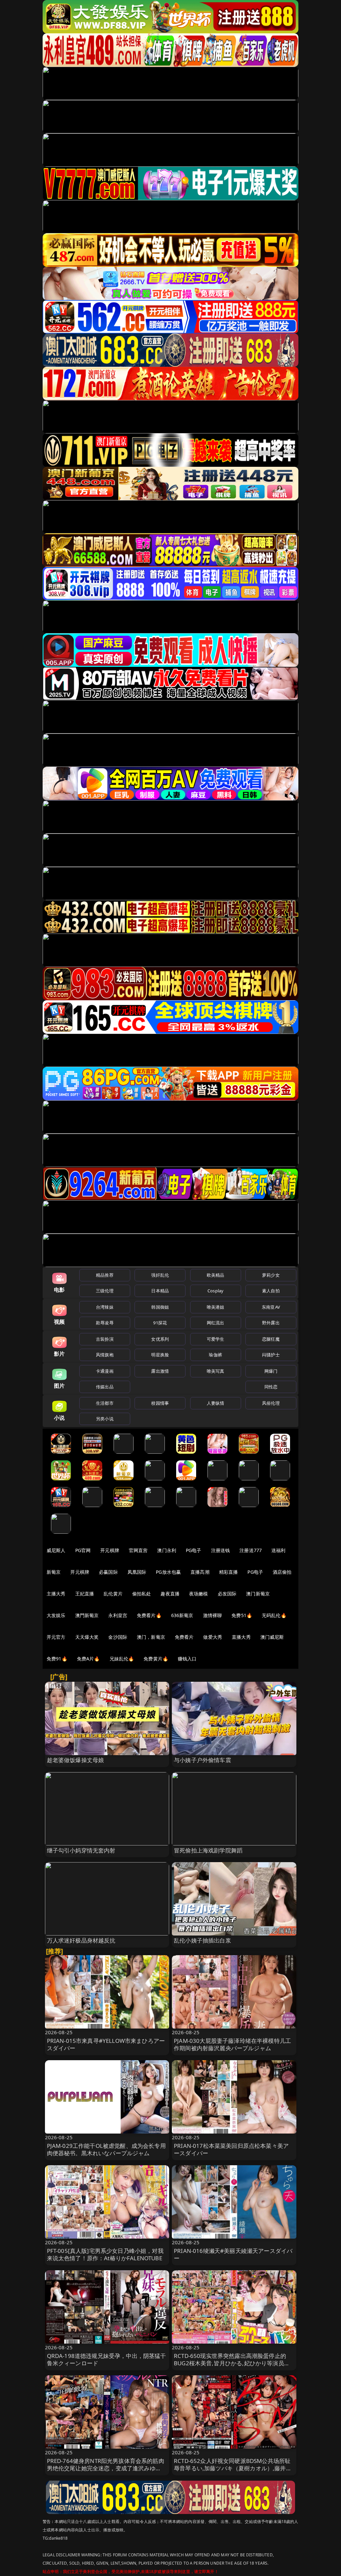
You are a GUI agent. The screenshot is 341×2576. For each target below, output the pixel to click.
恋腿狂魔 (271, 1339)
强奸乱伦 (160, 1275)
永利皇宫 (118, 1615)
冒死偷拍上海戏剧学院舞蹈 (208, 1850)
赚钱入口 (187, 1659)
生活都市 (105, 1403)
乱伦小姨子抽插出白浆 (202, 1940)
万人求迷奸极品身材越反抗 (81, 1940)
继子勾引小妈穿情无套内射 (81, 1850)
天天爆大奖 (87, 1637)
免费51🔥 (242, 1615)
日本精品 (160, 1291)
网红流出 (216, 1323)
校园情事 (160, 1403)
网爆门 (271, 1371)
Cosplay (215, 1291)
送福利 (278, 1550)
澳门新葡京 (258, 1594)
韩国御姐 (160, 1307)
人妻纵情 (216, 1403)
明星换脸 (160, 1355)
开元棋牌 (110, 1550)
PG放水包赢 (168, 1572)
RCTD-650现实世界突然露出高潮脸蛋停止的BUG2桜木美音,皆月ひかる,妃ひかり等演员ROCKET (230, 2363)
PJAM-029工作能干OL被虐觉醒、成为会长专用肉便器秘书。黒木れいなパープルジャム (106, 2149)
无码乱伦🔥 (274, 1615)
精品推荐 (105, 1275)
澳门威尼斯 (272, 1637)
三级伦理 (105, 1291)
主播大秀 (56, 1594)
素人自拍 (271, 1291)
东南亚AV (271, 1307)
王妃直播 (85, 1594)
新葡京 (54, 1572)
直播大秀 (241, 1637)
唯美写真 (216, 1371)
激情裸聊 (213, 1615)
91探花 (160, 1323)
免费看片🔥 (149, 1615)
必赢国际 (108, 1572)
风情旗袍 (105, 1355)
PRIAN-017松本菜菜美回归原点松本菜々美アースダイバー (231, 2149)
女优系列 (160, 1339)
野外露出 (271, 1323)
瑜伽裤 (215, 1355)
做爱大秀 (213, 1637)
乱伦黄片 (113, 1594)
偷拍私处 (142, 1594)
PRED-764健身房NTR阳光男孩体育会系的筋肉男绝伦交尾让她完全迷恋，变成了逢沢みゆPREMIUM (106, 2468)
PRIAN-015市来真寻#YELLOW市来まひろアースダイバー (106, 2044)
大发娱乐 (56, 1615)
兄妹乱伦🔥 (122, 1659)
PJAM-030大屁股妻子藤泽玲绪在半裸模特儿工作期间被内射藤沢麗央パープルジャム (232, 2044)
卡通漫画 (105, 1371)
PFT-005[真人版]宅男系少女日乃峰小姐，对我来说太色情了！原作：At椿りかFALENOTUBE (105, 2254)
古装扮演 (105, 1339)
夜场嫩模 (199, 1594)
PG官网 (83, 1550)
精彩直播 (229, 1572)
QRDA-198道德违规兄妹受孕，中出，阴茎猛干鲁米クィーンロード (107, 2359)
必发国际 (227, 1594)
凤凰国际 (137, 1572)
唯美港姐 (216, 1307)
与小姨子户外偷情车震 (202, 1760)
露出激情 (160, 1371)
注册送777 (251, 1550)
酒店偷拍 (282, 1572)
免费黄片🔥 (156, 1659)
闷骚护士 (271, 1355)
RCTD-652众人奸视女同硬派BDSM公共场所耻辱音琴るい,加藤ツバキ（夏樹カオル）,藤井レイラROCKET (233, 2468)
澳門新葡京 (87, 1615)
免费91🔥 (57, 1659)
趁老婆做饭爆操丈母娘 (76, 1760)
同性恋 (271, 1387)
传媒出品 (105, 1387)
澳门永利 (167, 1550)
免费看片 (184, 1637)
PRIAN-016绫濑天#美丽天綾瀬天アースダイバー (233, 2254)
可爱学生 (216, 1339)
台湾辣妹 (105, 1307)
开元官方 (56, 1637)
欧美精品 (216, 1275)
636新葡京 (182, 1615)
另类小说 (105, 1419)
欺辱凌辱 (105, 1323)
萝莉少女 (271, 1275)
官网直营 (138, 1550)
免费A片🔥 (88, 1659)
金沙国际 (118, 1637)
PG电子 (194, 1550)
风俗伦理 (271, 1403)
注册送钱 (221, 1550)
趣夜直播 (170, 1594)
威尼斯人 (56, 1550)
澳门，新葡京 (151, 1637)
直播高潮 (200, 1572)
